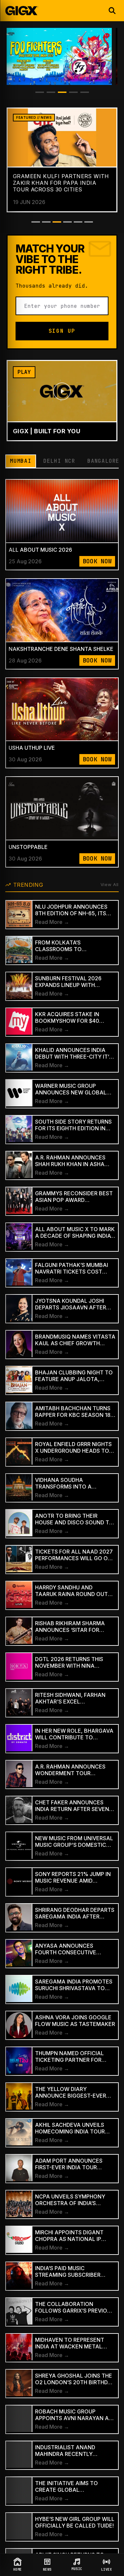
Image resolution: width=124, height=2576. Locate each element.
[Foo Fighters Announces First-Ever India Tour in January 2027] (59, 56)
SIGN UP (62, 331)
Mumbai (21, 461)
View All (110, 884)
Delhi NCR (59, 461)
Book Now (97, 561)
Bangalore (103, 461)
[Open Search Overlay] (112, 11)
